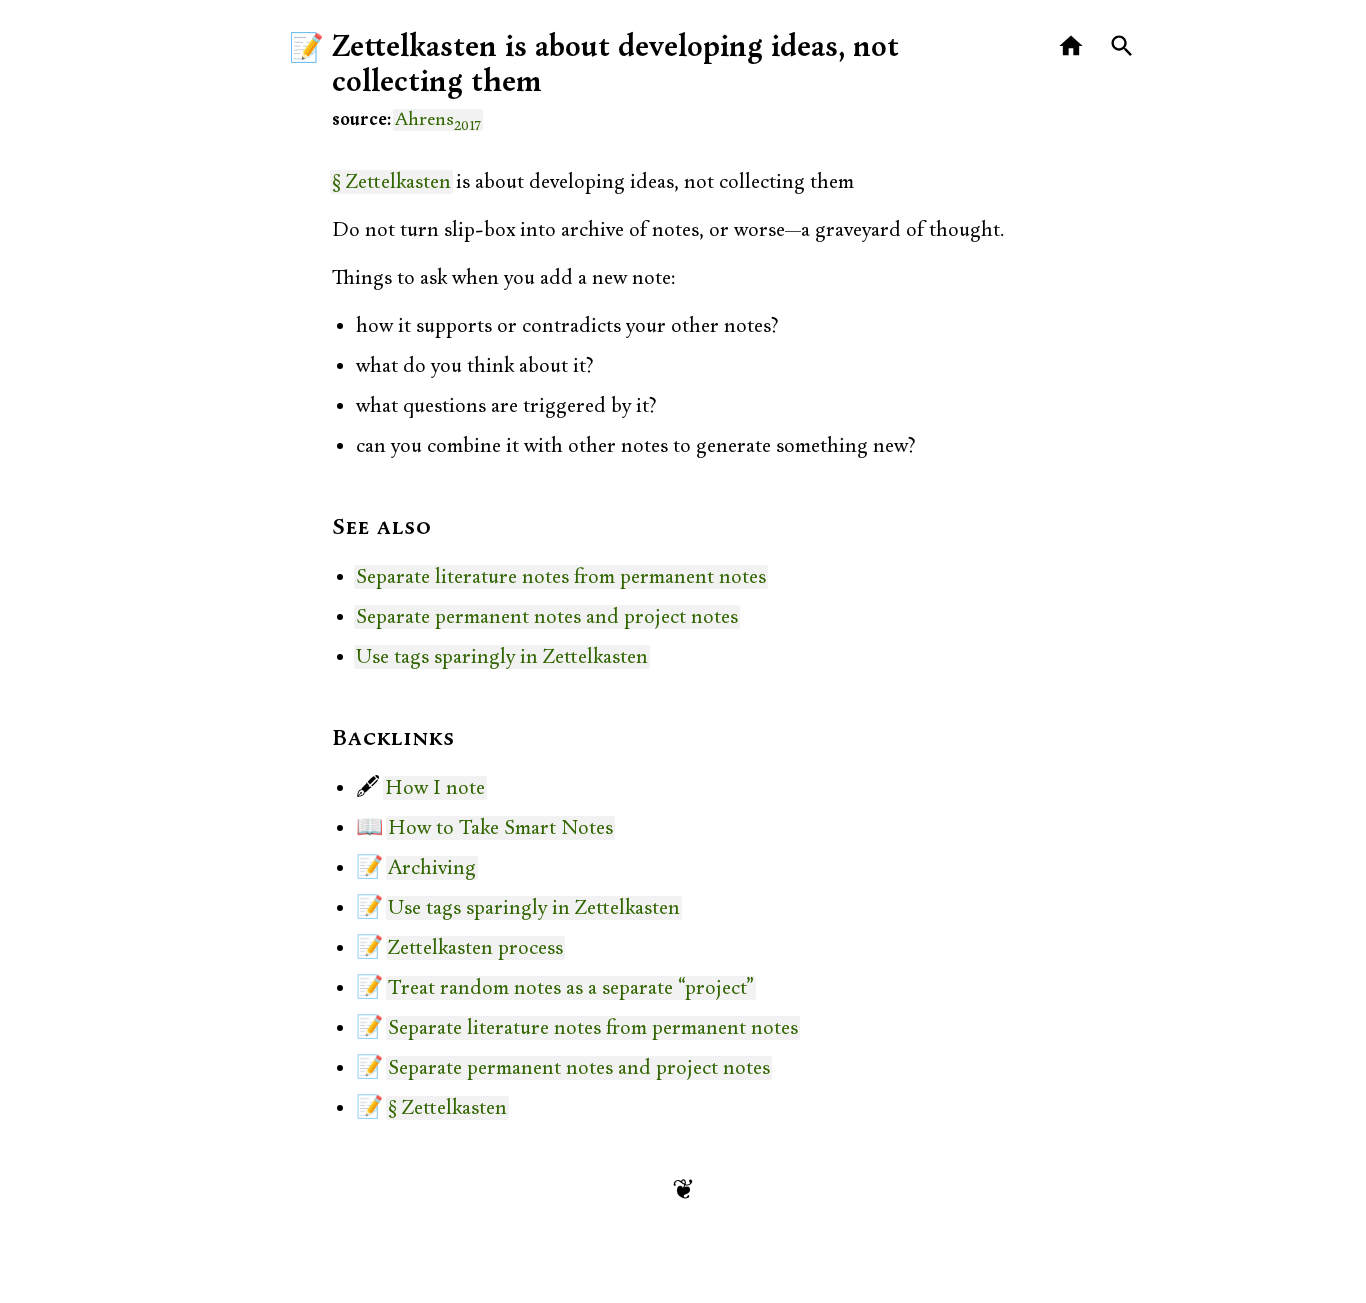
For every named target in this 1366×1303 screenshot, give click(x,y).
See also (382, 528)
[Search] (1122, 46)
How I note (435, 788)
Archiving (432, 868)
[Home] (1071, 46)
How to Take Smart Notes (500, 828)
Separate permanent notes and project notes (547, 617)
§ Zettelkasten (391, 182)
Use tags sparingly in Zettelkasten (502, 657)
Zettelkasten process (475, 948)
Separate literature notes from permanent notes (561, 577)
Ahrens (438, 120)
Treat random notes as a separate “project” (571, 988)
